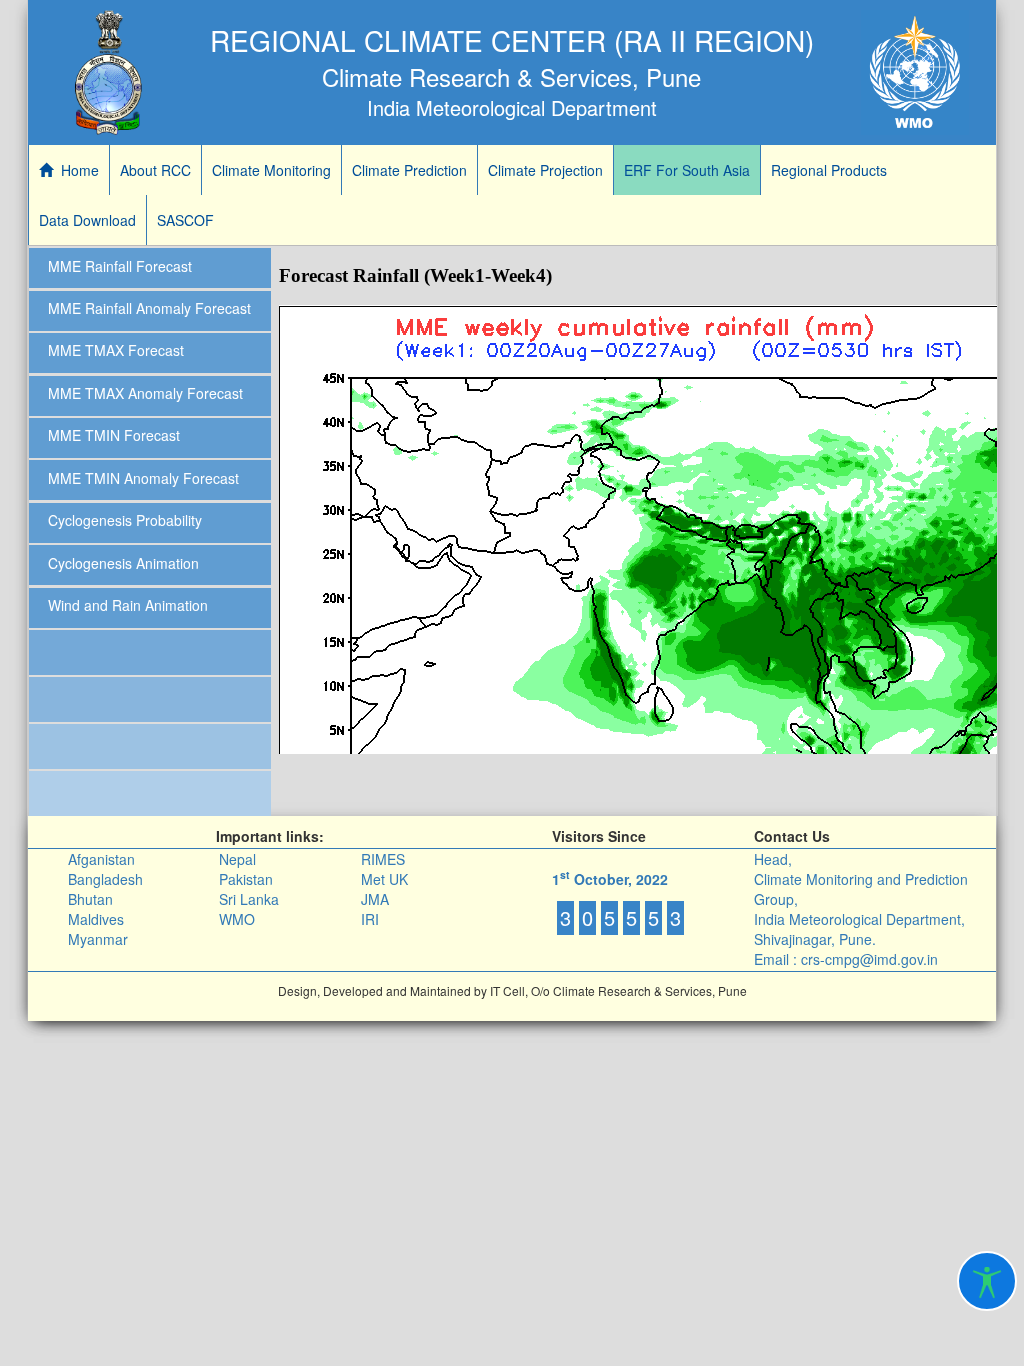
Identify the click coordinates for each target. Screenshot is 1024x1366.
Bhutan (90, 899)
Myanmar (98, 939)
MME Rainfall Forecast (120, 266)
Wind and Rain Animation (128, 605)
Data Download (87, 220)
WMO (237, 919)
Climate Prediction (409, 170)
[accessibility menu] (987, 1281)
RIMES (383, 859)
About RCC (155, 170)
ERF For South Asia (687, 170)
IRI (370, 919)
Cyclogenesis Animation (123, 563)
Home (76, 170)
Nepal (237, 859)
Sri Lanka (249, 899)
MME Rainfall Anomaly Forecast (149, 308)
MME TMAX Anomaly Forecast (145, 393)
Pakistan (246, 879)
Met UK (384, 879)
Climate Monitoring (271, 170)
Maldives (96, 919)
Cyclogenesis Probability (125, 520)
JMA (375, 899)
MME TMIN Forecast (114, 435)
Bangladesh (105, 879)
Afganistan (101, 859)
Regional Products (829, 170)
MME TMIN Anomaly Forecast (143, 478)
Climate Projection (545, 170)
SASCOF (185, 220)
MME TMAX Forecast (116, 350)
